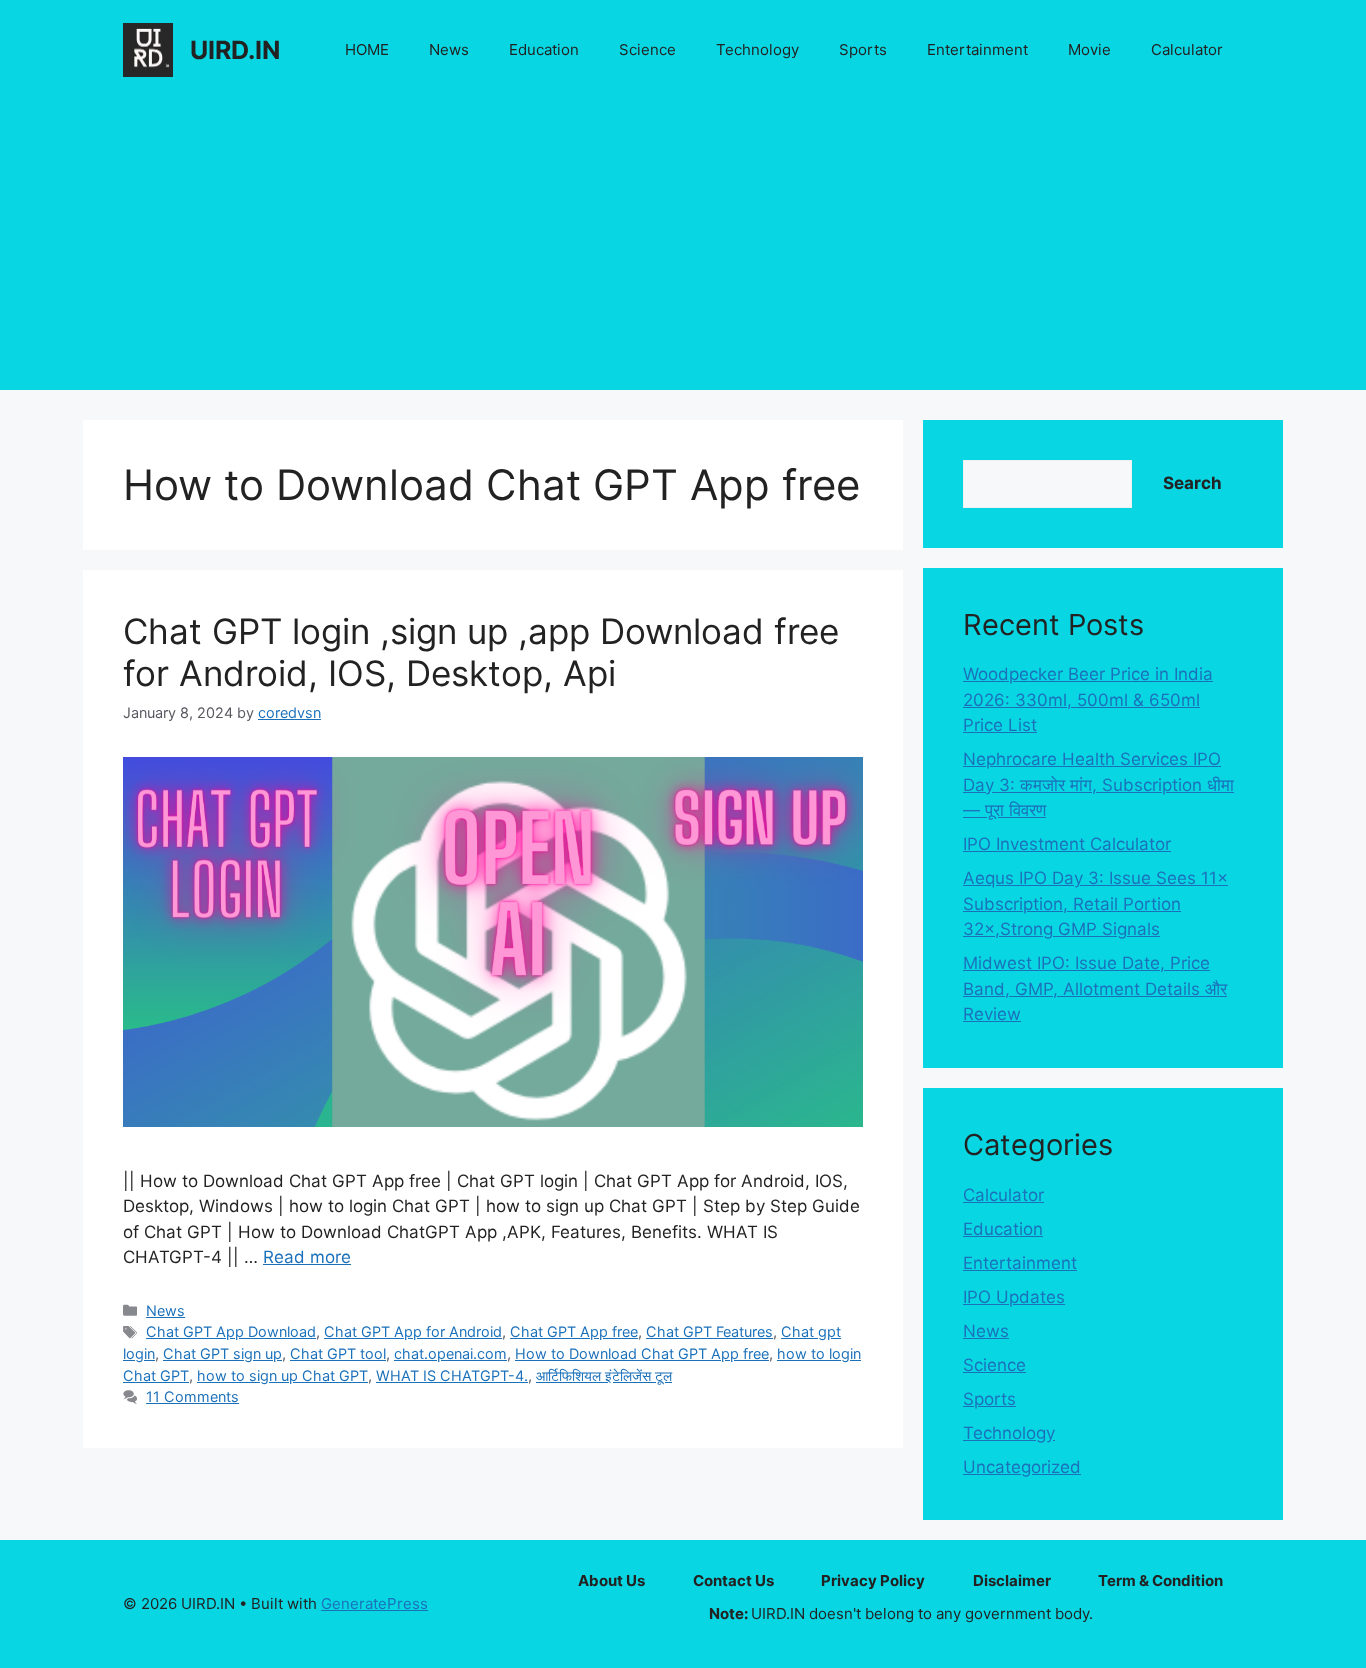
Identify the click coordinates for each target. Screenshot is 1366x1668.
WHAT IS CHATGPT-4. (452, 1375)
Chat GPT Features (709, 1331)
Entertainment (977, 49)
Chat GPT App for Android (413, 1331)
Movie (1089, 49)
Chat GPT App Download (231, 1331)
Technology (757, 49)
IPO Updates (1014, 1297)
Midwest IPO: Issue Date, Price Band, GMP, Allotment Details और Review (1095, 988)
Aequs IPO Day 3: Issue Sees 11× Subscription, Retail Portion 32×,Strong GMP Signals (1095, 903)
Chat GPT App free (574, 1331)
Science (647, 49)
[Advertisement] (683, 250)
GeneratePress (374, 1603)
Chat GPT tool (338, 1353)
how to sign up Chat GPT (282, 1375)
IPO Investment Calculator (1067, 844)
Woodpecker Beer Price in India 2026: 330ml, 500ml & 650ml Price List (1088, 699)
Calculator (1187, 49)
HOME (367, 49)
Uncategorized (1022, 1467)
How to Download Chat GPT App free (642, 1353)
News (449, 49)
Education (544, 49)
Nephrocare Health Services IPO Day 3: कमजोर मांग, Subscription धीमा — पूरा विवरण (1098, 784)
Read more (307, 1257)
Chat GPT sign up (222, 1353)
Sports (863, 49)
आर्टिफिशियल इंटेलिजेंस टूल (604, 1375)
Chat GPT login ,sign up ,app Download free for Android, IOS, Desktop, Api (481, 652)
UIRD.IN (235, 50)
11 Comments (192, 1396)
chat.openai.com (450, 1353)
